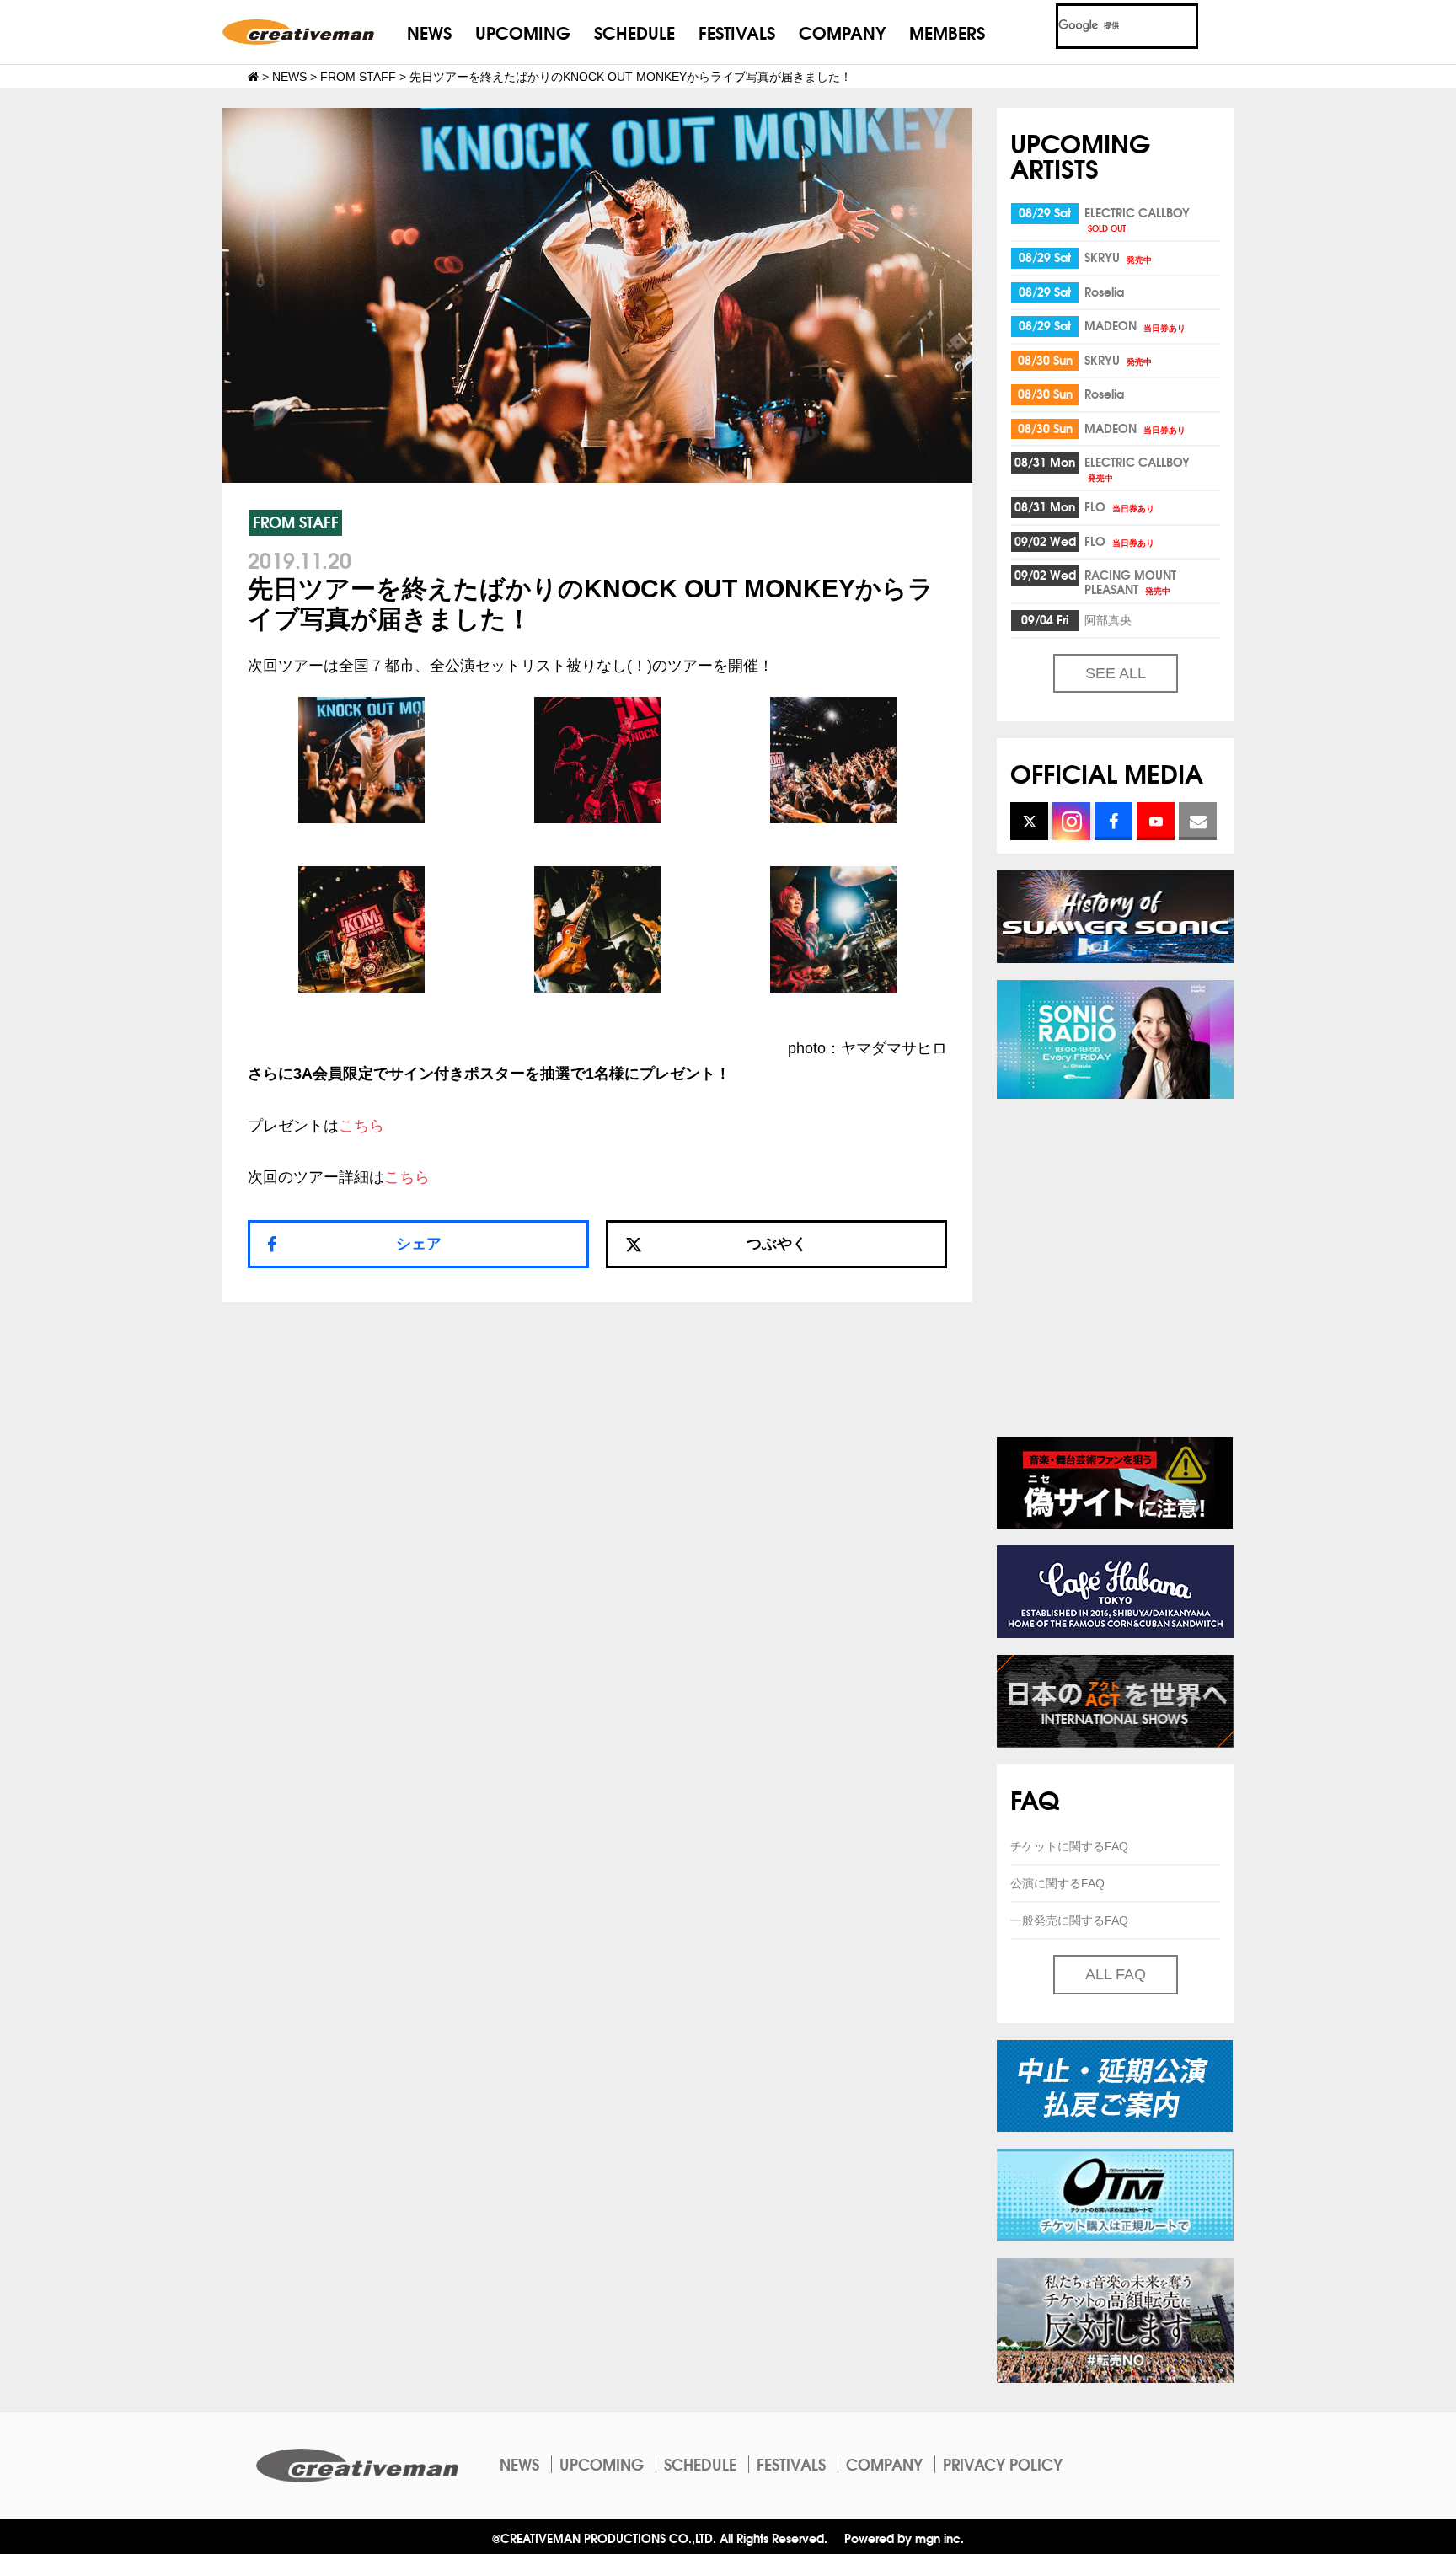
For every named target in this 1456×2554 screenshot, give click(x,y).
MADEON (1135, 325)
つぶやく (777, 1244)
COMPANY (842, 32)
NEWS (429, 32)
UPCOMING (523, 32)
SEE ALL (1116, 673)
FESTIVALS (737, 32)
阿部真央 (1108, 619)
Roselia (1104, 292)
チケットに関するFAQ (1069, 1846)
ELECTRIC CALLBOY (1137, 219)
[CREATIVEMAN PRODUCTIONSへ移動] (253, 77)
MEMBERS (947, 32)
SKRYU (1118, 257)
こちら (361, 1126)
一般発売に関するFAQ (1069, 1920)
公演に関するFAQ (1057, 1883)
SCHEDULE (634, 32)
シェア (419, 1244)
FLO (1119, 506)
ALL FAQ (1116, 1974)
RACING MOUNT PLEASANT (1130, 582)
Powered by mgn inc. (904, 2538)
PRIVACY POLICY (1003, 2464)
